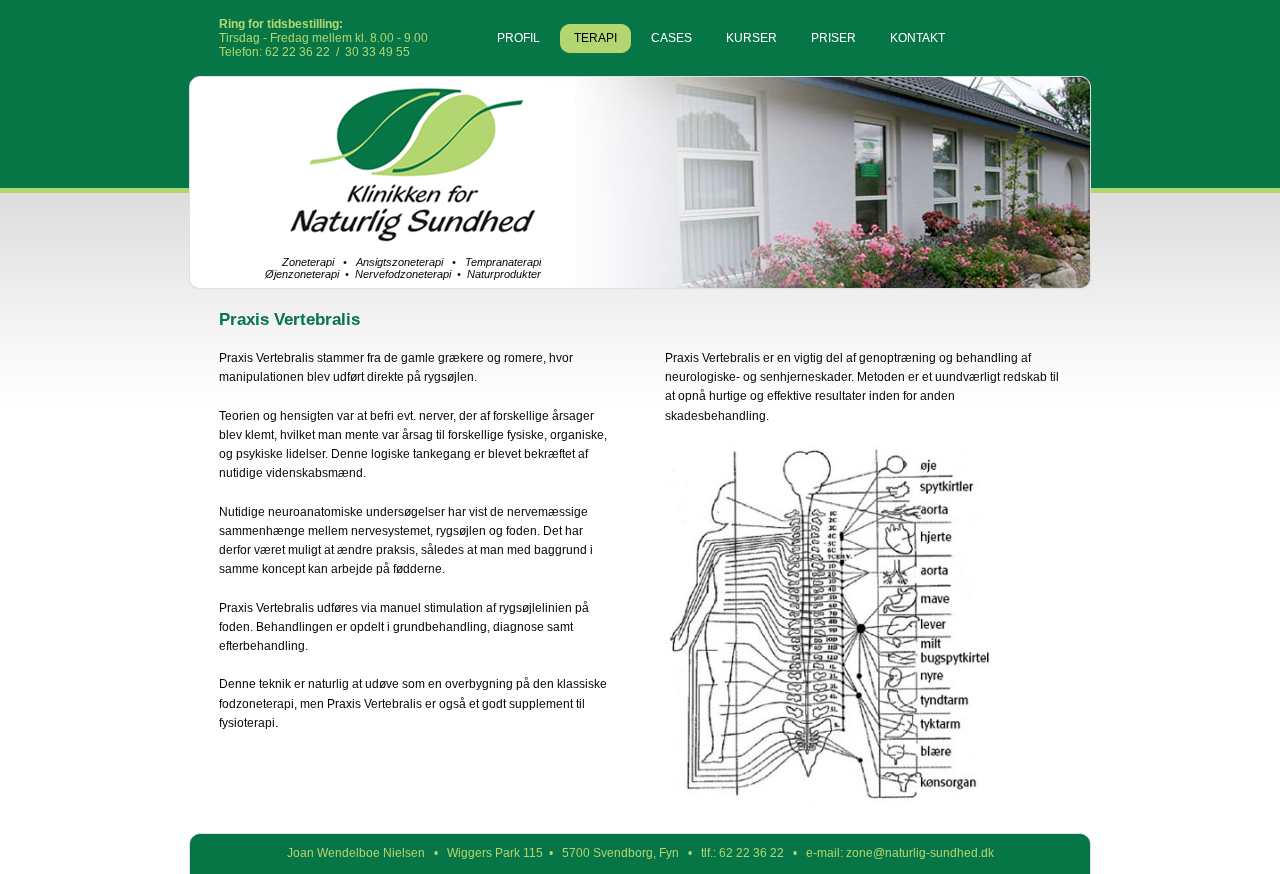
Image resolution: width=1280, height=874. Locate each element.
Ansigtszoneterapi (399, 262)
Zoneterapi (308, 262)
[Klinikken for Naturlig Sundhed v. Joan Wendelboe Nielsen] (404, 238)
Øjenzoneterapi (302, 274)
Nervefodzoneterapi (403, 274)
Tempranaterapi (503, 262)
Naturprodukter (504, 274)
